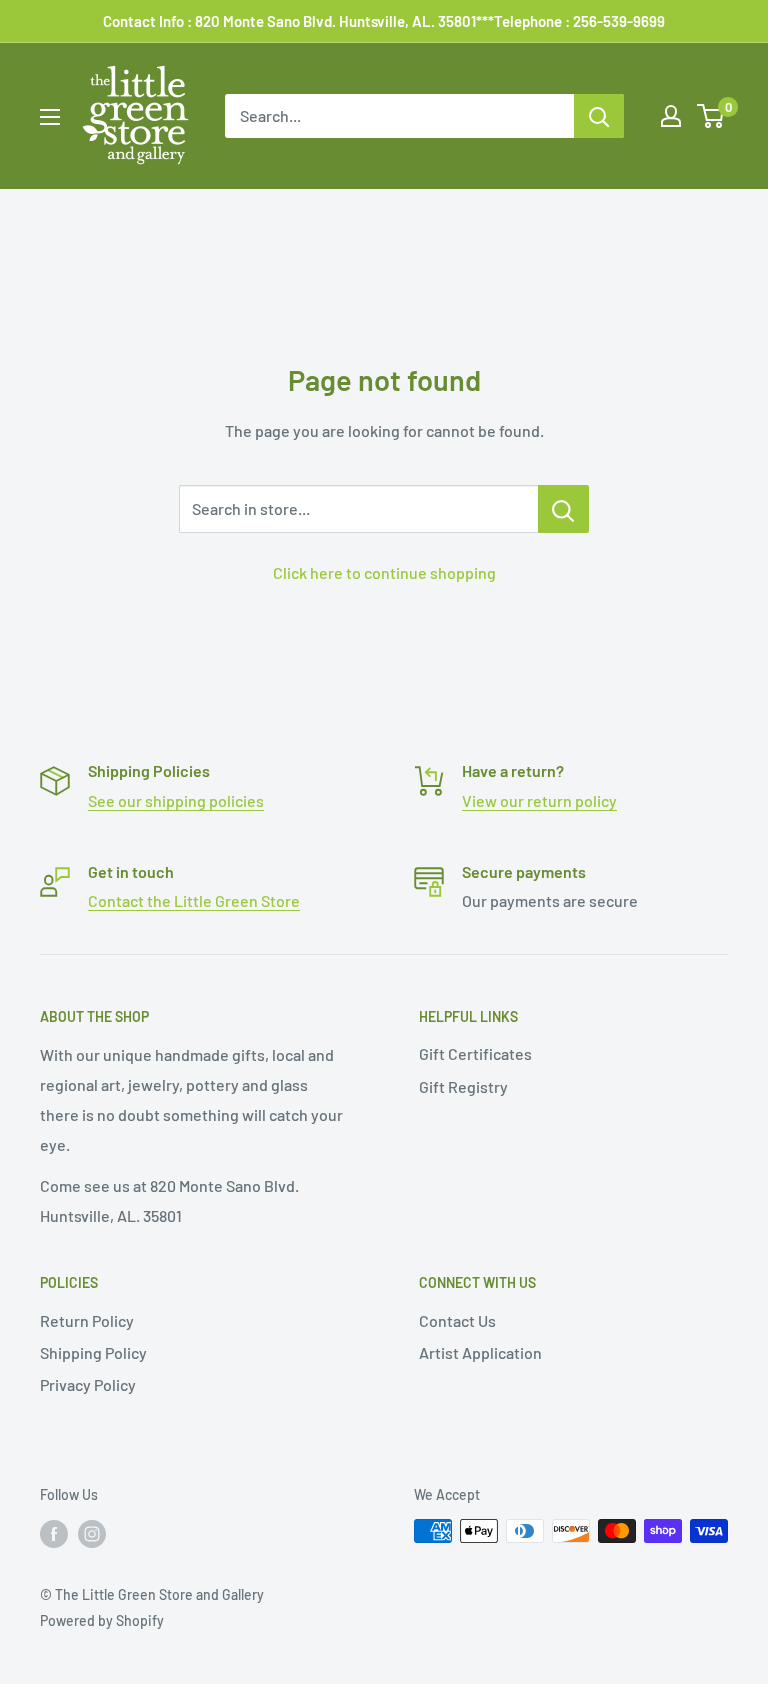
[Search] (599, 116)
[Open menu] (50, 117)
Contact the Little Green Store (194, 900)
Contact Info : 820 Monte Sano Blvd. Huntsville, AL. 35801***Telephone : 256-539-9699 (384, 21)
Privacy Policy (88, 1384)
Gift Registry (463, 1086)
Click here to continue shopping (384, 572)
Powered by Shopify (102, 1620)
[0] (711, 116)
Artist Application (480, 1352)
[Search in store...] (563, 509)
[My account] (671, 116)
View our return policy (539, 800)
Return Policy (87, 1320)
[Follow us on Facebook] (54, 1533)
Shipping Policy (93, 1352)
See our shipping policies (176, 800)
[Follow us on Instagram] (92, 1533)
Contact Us (457, 1320)
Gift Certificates (475, 1053)
